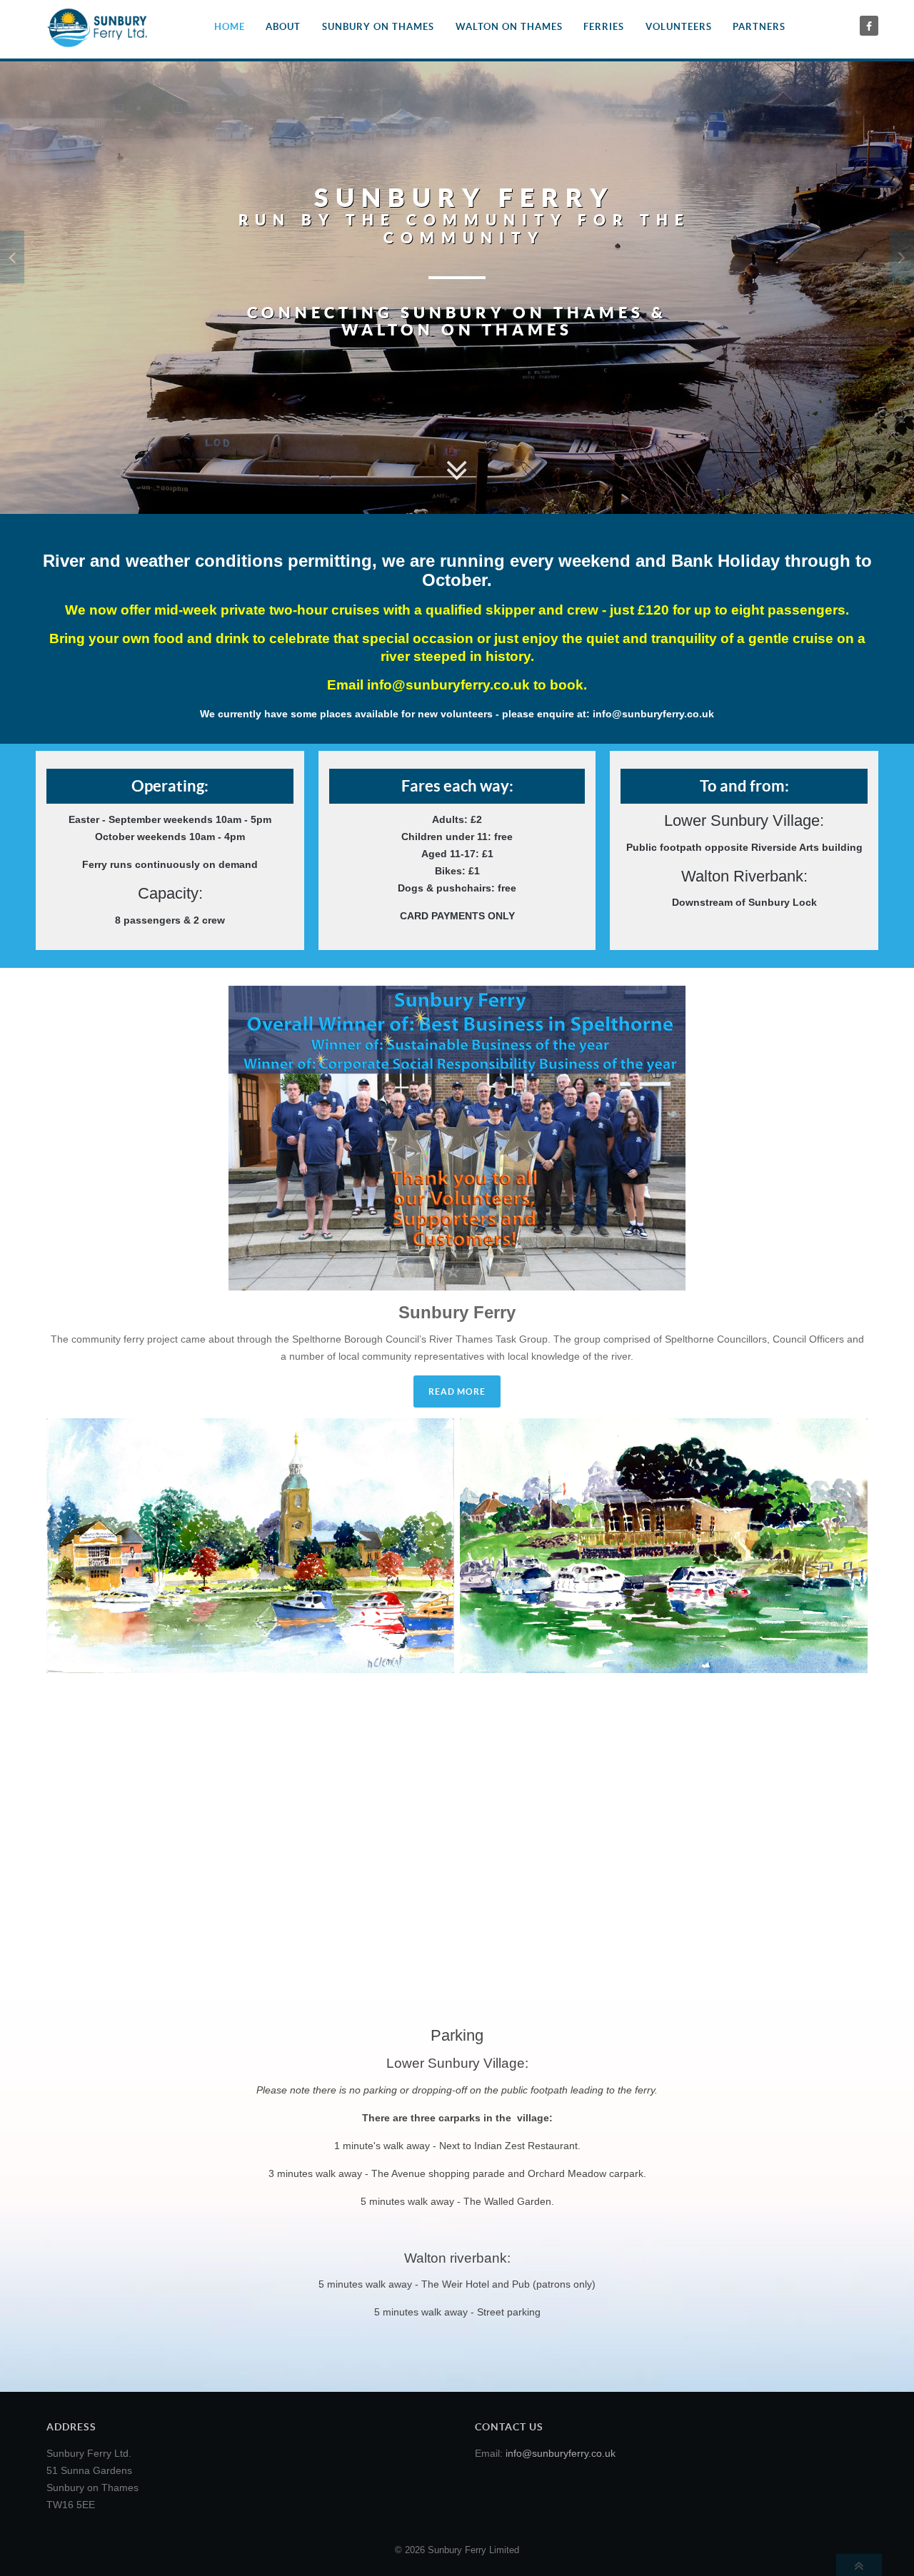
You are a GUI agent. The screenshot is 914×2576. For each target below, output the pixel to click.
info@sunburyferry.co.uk (448, 685)
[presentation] (12, 257)
